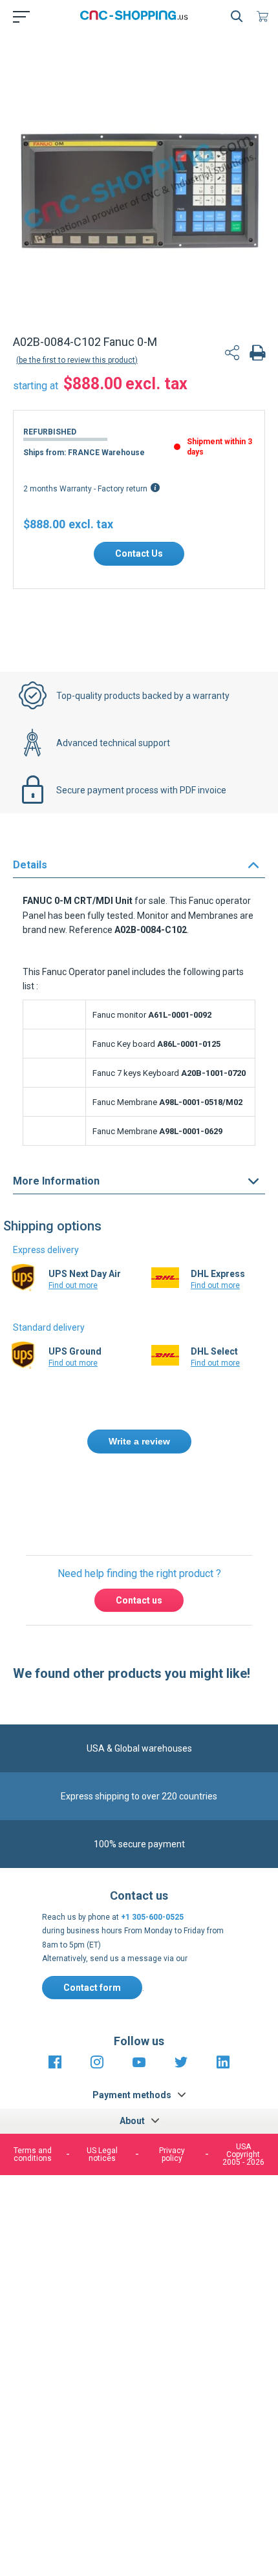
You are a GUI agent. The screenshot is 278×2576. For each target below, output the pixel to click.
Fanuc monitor (119, 1015)
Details (30, 865)
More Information (56, 1181)
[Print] (257, 354)
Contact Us (139, 553)
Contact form (92, 1988)
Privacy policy (172, 2154)
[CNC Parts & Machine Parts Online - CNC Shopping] (136, 16)
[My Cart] (265, 16)
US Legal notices (102, 2154)
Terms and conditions (33, 2154)
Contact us (139, 1600)
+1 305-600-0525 (152, 1917)
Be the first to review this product (77, 360)
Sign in (155, 1497)
